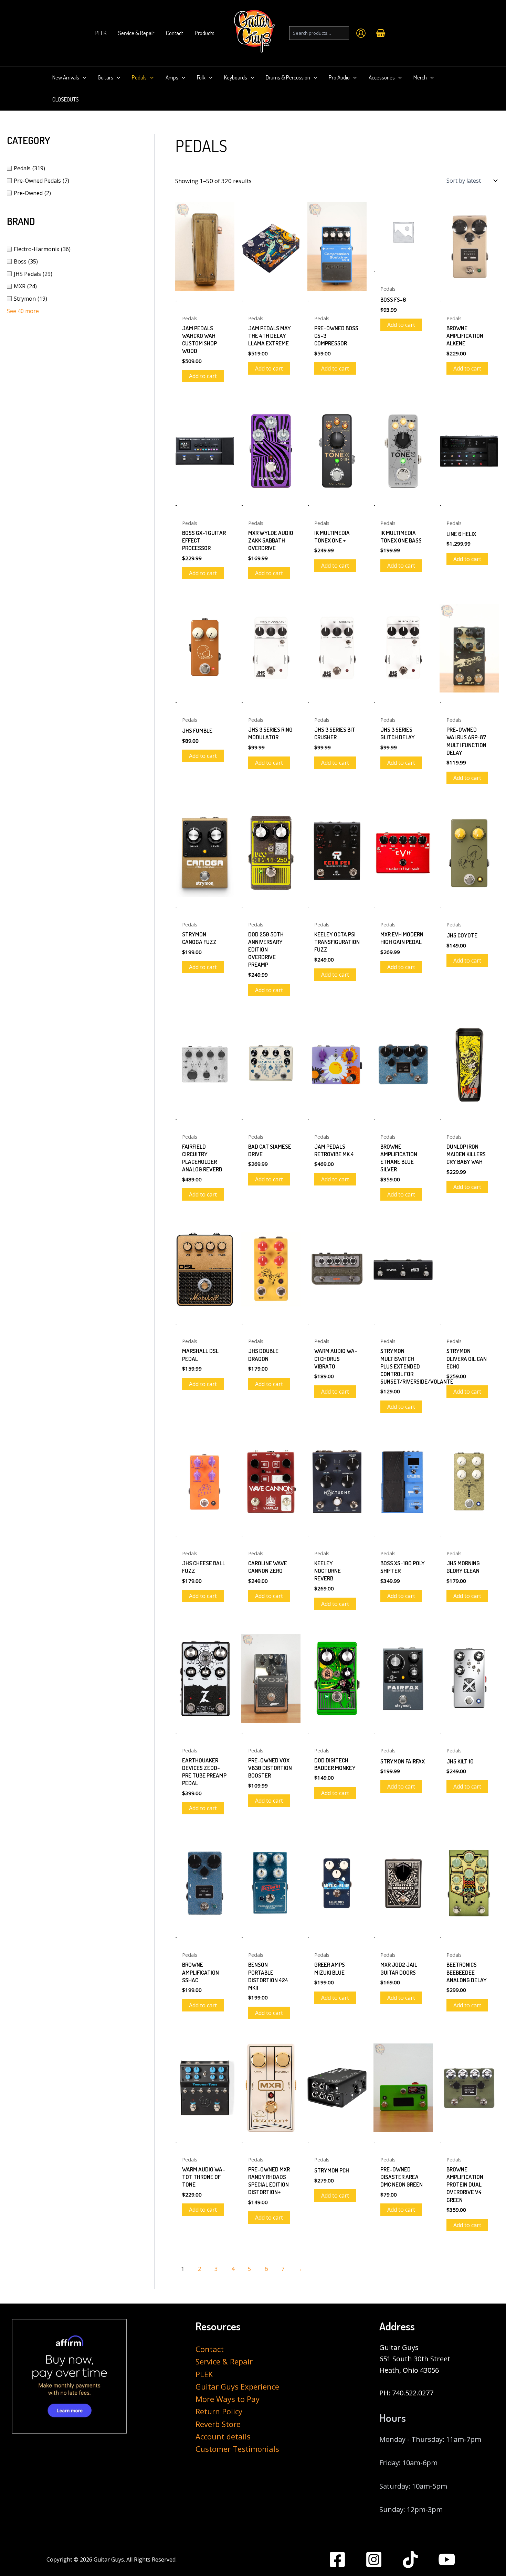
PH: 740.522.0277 (406, 2393)
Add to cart (203, 376)
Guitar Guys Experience (237, 2386)
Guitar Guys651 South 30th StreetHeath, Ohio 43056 (415, 2359)
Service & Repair (224, 2361)
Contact (210, 2349)
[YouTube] (447, 2559)
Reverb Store (218, 2424)
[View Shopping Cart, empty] (381, 33)
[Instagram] (374, 2559)
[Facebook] (337, 2559)
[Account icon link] (361, 33)
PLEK (204, 2374)
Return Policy (219, 2411)
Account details (223, 2436)
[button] (83, 77)
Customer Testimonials (237, 2449)
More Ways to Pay (228, 2399)
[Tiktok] (410, 2559)
